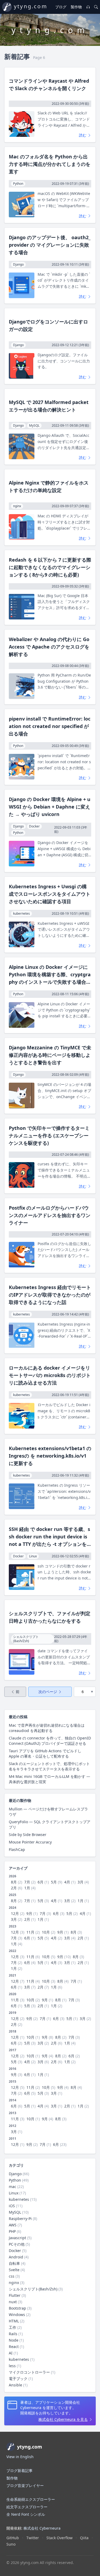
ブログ (61, 7)
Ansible (15, 2385)
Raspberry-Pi (20, 2219)
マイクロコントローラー (29, 2372)
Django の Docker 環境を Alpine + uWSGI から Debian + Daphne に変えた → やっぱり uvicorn (50, 807)
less (12, 2366)
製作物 (76, 7)
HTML (14, 2321)
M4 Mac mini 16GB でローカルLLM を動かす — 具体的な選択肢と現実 (49, 1779)
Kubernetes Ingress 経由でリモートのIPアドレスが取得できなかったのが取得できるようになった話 (50, 1295)
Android (16, 2257)
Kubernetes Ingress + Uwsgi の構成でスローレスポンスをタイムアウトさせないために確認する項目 (50, 894)
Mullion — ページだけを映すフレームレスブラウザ (48, 1812)
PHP (12, 2231)
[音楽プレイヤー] (88, 7)
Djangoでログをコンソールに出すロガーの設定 (48, 325)
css (12, 2276)
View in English (20, 2457)
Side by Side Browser (28, 1835)
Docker (15, 2251)
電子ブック (18, 2379)
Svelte (14, 2270)
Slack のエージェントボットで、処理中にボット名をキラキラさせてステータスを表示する (49, 1766)
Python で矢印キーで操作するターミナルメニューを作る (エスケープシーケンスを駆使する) (49, 1135)
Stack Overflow (59, 2538)
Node (14, 2340)
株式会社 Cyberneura (42, 2528)
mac (13, 2187)
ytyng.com (31, 6)
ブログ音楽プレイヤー (25, 2485)
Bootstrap (17, 2308)
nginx (14, 2283)
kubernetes (19, 2199)
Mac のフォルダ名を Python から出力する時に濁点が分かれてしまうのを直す (50, 164)
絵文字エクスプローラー (27, 2507)
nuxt (13, 2302)
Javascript (17, 2238)
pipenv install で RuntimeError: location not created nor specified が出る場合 (50, 726)
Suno (11, 2544)
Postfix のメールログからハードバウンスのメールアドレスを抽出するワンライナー (50, 1215)
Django (15, 2174)
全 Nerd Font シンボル (26, 2514)
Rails (13, 2334)
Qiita (84, 2538)
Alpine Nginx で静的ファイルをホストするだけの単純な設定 (49, 486)
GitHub (13, 2538)
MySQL (15, 2212)
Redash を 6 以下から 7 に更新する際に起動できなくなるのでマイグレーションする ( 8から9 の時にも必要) (50, 567)
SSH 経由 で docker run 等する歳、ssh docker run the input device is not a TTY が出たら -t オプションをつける (49, 1537)
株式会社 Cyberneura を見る (63, 2419)
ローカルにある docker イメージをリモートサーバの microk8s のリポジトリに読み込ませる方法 (50, 1375)
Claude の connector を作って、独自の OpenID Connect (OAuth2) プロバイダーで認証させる (50, 1741)
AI (11, 2353)
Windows (17, 2315)
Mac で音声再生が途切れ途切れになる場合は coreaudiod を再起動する (47, 1728)
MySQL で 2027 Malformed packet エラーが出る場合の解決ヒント (49, 406)
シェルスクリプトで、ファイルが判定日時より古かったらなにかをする (50, 1617)
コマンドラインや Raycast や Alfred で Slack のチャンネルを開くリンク (49, 85)
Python (15, 2180)
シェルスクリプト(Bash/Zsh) (33, 2289)
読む (83, 135)
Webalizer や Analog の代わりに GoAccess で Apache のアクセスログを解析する (49, 647)
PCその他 (17, 2244)
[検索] (96, 7)
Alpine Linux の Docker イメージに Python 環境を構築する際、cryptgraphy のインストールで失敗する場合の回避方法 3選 (50, 975)
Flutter (15, 2295)
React (14, 2347)
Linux (14, 2193)
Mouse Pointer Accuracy (30, 1842)
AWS (13, 2225)
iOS (12, 2206)
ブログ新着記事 (19, 2471)
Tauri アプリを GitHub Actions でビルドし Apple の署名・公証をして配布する (45, 1753)
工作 (13, 2327)
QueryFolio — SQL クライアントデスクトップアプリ (50, 1824)
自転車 (14, 2263)
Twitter (33, 2538)
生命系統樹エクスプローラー (31, 2499)
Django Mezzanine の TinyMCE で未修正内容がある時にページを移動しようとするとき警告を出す (50, 1055)
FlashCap (17, 1849)
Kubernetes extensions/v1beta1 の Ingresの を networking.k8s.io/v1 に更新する (50, 1456)
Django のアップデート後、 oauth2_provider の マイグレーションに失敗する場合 (50, 245)
